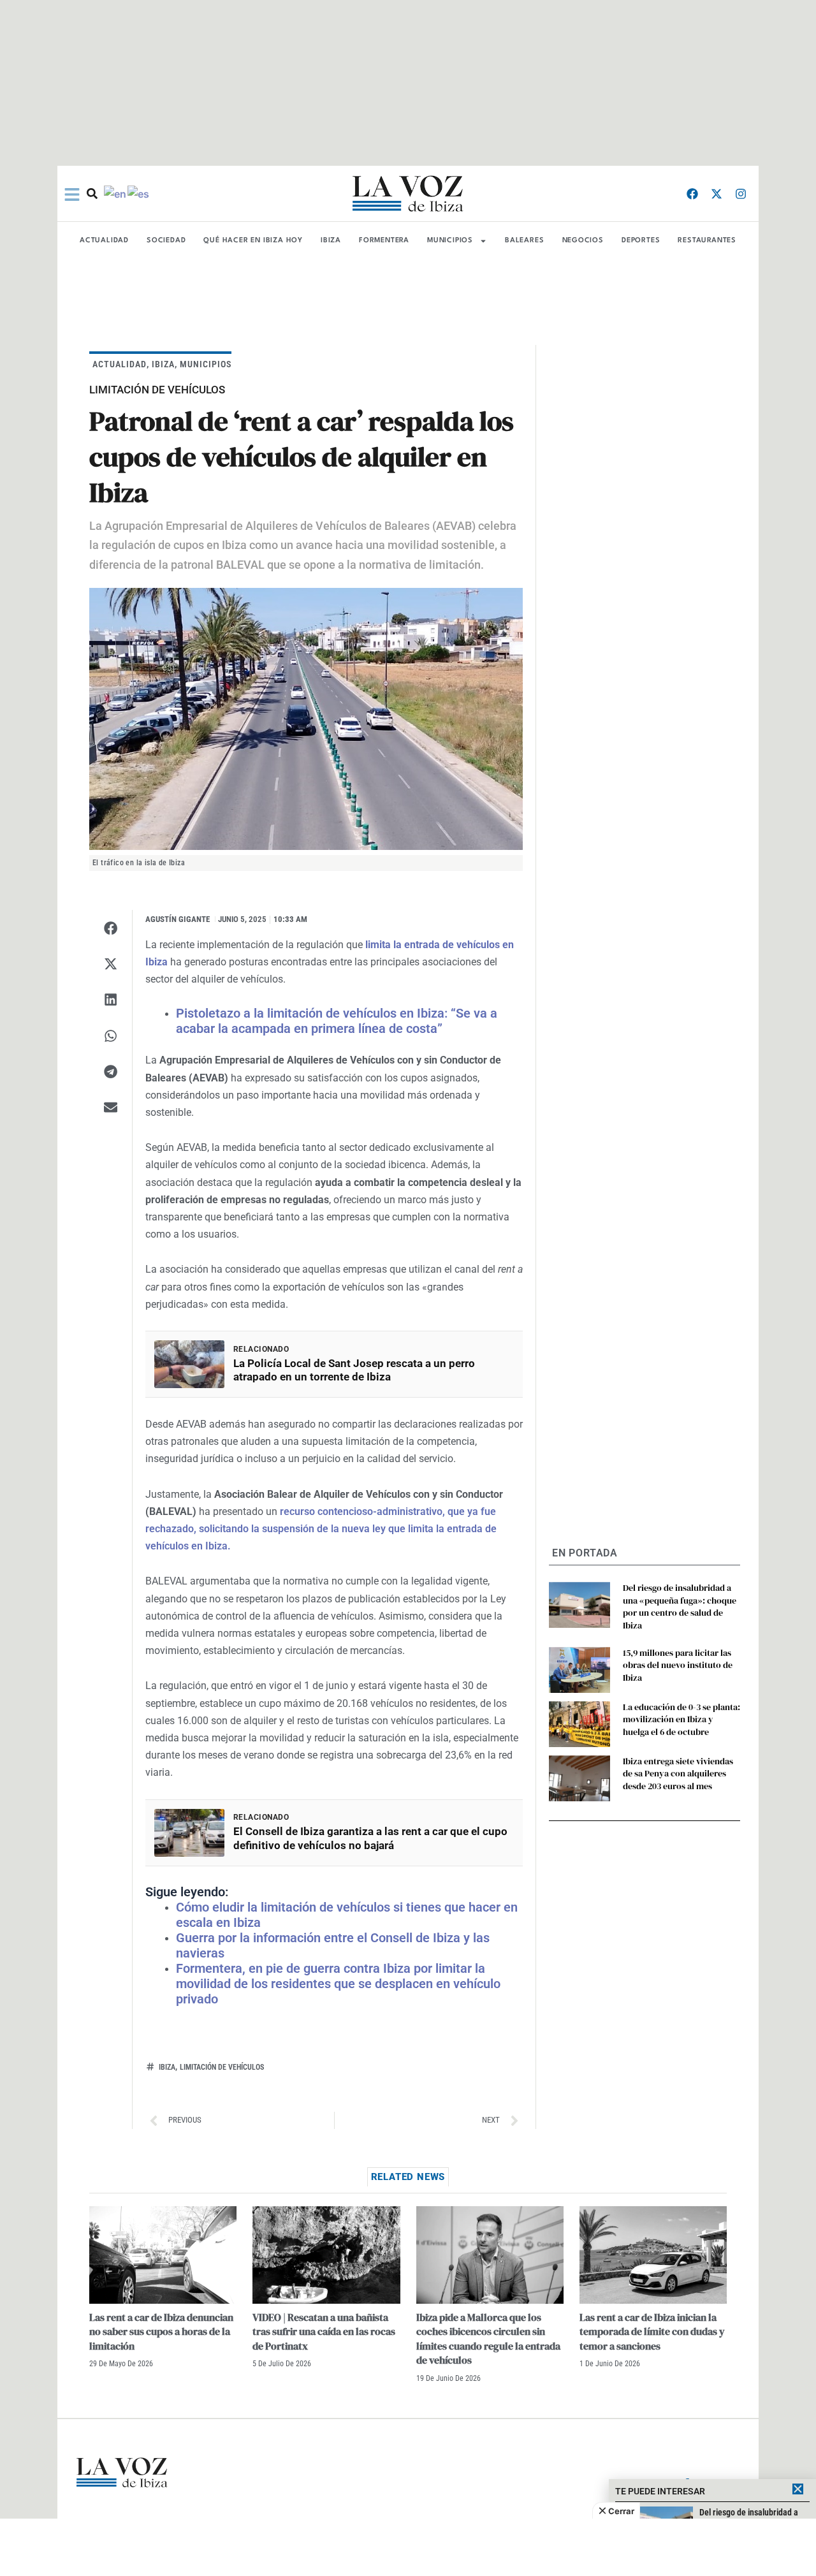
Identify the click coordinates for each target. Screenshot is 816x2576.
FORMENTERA (384, 241)
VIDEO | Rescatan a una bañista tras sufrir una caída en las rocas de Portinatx (324, 2331)
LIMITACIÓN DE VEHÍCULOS (222, 2067)
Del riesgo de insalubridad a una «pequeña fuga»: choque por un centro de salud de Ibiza (680, 1606)
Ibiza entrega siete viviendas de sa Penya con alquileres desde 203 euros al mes (678, 1774)
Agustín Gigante (178, 919)
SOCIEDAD (166, 241)
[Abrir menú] (72, 194)
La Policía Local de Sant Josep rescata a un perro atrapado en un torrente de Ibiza (354, 1370)
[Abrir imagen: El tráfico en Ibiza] (306, 719)
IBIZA (331, 241)
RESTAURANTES (707, 241)
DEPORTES (641, 241)
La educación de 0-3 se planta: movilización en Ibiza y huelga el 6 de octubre (681, 1719)
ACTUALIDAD (104, 241)
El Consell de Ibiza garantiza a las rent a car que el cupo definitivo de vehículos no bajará (370, 1838)
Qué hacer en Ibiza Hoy (253, 241)
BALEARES (524, 241)
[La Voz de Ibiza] (408, 194)
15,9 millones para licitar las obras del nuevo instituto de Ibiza (678, 1665)
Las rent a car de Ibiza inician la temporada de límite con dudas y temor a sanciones (652, 2331)
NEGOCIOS (583, 241)
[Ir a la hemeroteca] (92, 194)
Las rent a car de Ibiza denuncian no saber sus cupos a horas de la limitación (161, 2331)
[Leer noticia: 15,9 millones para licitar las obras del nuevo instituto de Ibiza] (579, 1670)
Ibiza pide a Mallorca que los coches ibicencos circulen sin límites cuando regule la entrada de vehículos (488, 2338)
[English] (116, 193)
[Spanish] (139, 193)
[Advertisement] (408, 2547)
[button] (111, 928)
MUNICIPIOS (450, 241)
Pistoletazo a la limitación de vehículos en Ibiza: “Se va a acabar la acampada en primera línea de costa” (337, 1021)
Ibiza (167, 2067)
